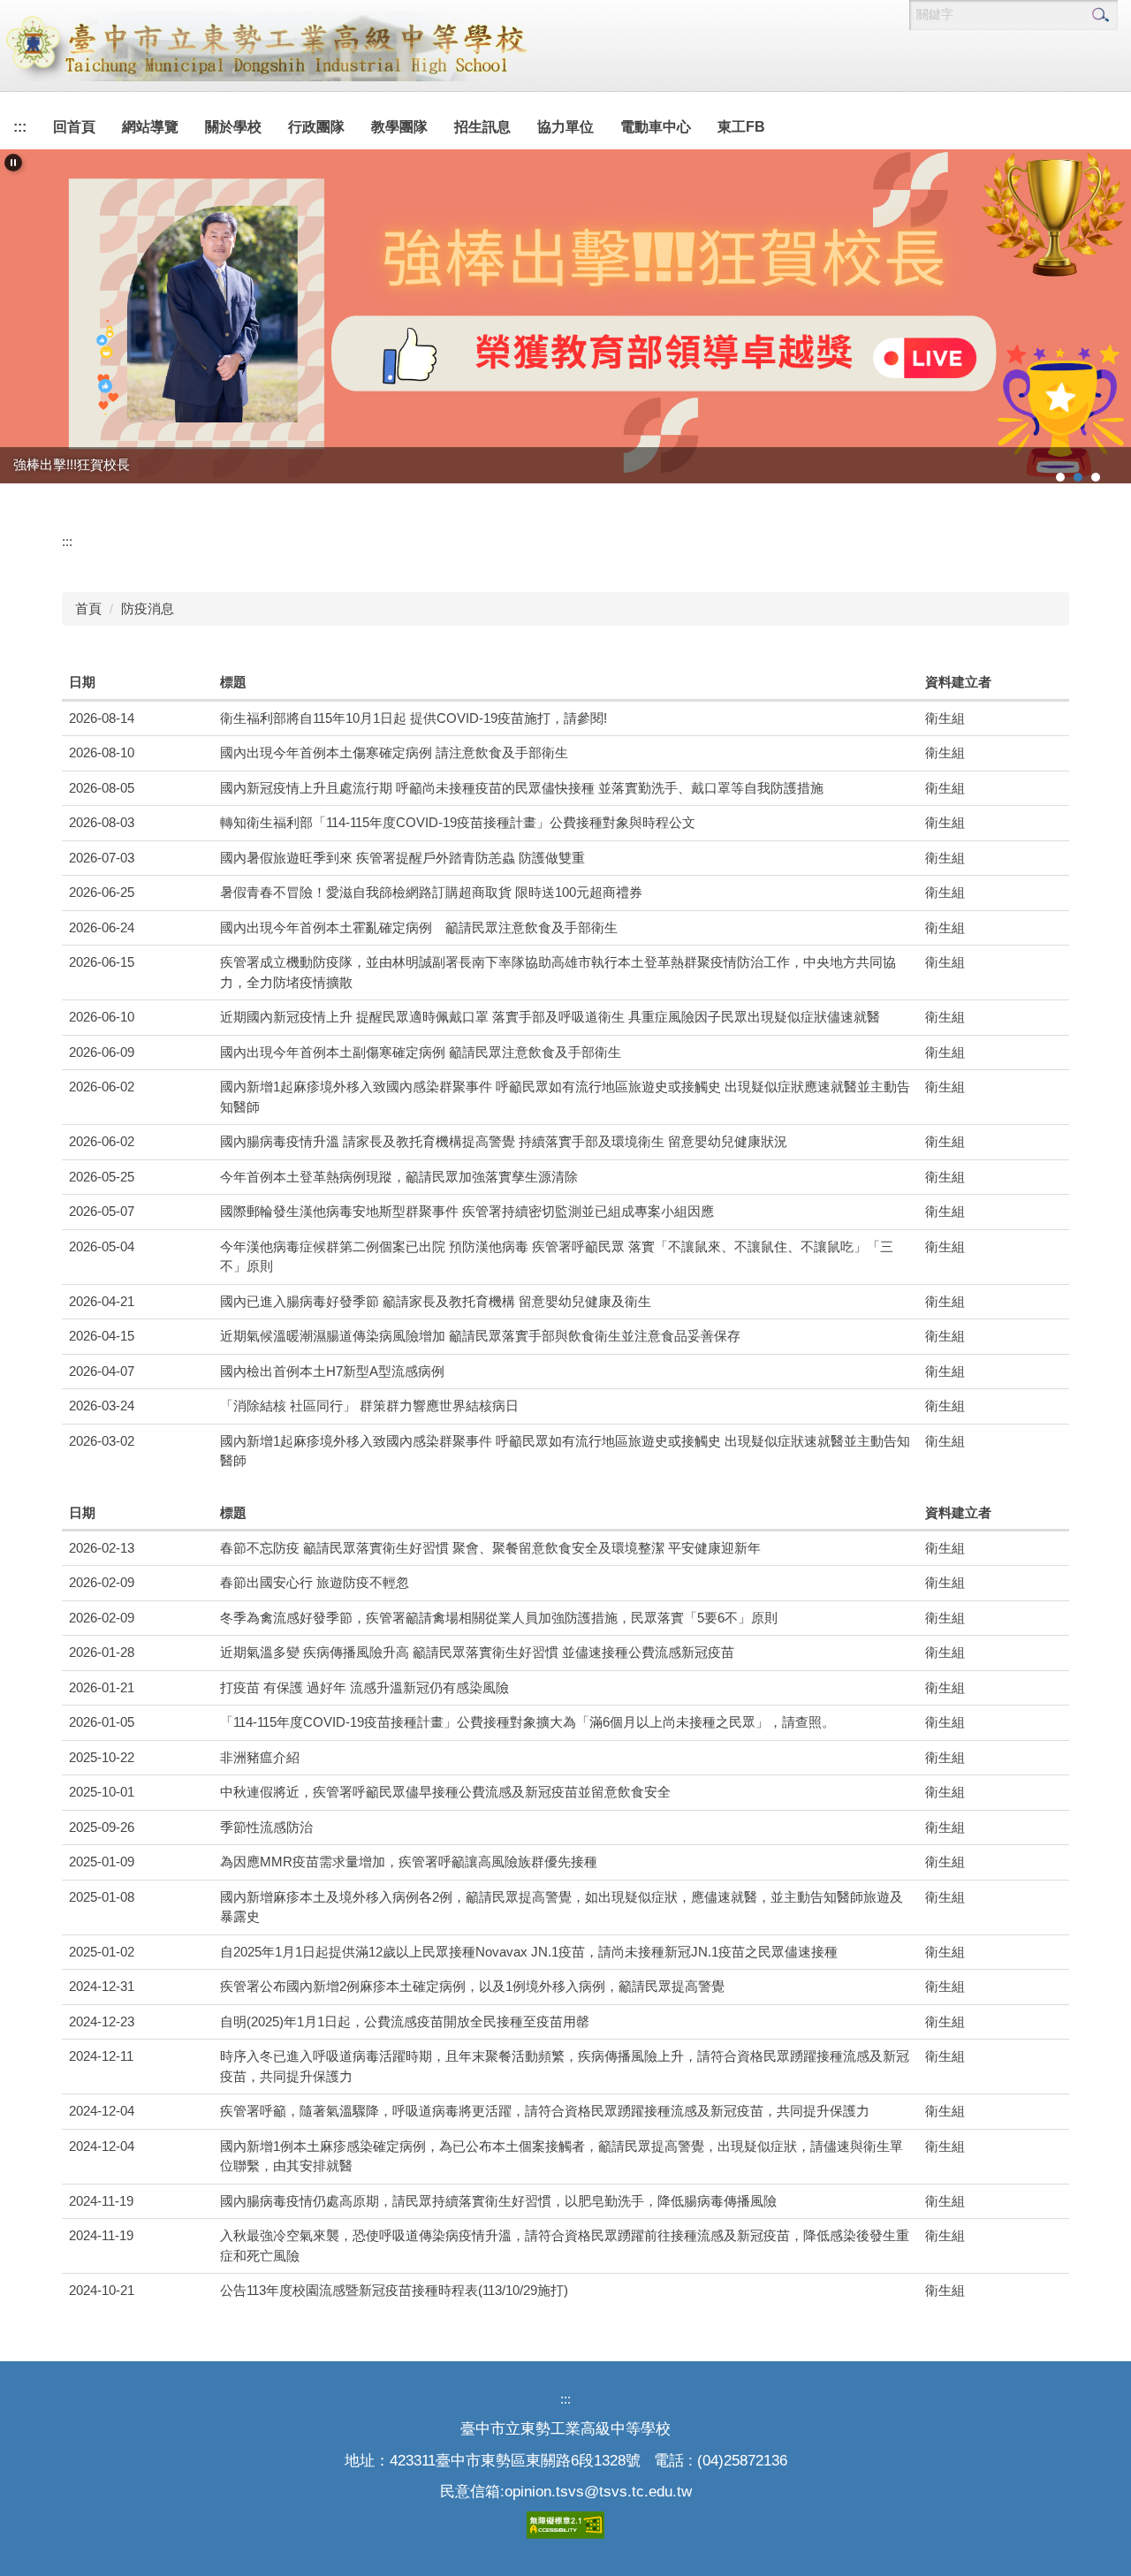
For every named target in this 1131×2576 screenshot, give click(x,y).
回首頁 (74, 127)
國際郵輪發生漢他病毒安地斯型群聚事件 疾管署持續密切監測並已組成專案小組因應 (467, 1211)
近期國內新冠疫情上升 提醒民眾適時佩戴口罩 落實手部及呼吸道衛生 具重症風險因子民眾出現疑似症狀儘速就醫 (550, 1017)
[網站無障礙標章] (565, 2524)
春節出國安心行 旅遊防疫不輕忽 (315, 1582)
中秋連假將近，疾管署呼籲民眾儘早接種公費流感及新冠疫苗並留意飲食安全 (445, 1792)
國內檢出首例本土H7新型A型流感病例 (332, 1371)
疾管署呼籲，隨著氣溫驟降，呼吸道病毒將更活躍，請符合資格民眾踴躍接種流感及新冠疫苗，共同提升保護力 (545, 2111)
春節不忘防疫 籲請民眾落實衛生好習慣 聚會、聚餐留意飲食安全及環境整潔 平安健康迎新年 (490, 1548)
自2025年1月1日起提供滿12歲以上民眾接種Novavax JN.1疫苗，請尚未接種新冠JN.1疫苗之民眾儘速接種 (529, 1952)
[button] (13, 163)
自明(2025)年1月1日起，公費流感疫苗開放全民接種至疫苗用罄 (405, 2021)
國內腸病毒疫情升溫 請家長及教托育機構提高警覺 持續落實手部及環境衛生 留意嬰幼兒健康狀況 (504, 1141)
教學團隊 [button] (399, 127)
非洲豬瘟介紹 (260, 1757)
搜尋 (1100, 15)
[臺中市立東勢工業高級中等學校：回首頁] (265, 46)
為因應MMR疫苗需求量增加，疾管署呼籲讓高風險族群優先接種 (409, 1862)
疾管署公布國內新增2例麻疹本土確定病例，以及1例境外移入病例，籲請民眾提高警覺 (472, 1986)
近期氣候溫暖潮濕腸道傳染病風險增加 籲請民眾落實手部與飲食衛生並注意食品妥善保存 (480, 1336)
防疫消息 (148, 608)
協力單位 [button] (565, 127)
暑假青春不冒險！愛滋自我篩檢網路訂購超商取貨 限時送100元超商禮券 (431, 892)
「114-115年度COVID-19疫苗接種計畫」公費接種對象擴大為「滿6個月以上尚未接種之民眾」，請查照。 (528, 1722)
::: (20, 127)
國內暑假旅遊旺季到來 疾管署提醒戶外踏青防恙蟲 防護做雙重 (402, 858)
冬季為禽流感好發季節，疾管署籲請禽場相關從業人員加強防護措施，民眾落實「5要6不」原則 (499, 1618)
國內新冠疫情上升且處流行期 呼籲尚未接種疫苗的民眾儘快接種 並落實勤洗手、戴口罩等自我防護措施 (522, 788)
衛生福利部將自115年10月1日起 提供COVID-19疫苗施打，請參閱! (414, 718)
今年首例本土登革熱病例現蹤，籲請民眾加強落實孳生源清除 (399, 1177)
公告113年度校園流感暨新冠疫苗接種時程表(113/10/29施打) (394, 2290)
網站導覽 (150, 127)
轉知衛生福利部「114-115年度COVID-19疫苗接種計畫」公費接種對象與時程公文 (458, 822)
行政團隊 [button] (316, 127)
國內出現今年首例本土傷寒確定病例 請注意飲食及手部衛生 (394, 752)
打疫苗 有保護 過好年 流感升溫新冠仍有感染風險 (364, 1687)
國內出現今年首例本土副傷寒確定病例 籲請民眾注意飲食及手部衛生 (421, 1052)
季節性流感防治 (266, 1827)
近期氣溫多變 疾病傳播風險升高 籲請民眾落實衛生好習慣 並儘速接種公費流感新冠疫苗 (477, 1652)
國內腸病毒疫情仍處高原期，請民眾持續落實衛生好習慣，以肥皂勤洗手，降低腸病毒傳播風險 (498, 2201)
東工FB (741, 127)
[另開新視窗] (565, 316)
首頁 (88, 608)
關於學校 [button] (233, 127)
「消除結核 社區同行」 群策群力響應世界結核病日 (369, 1406)
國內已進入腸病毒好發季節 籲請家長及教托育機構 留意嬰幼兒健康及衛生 (436, 1301)
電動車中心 (656, 127)
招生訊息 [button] (482, 127)
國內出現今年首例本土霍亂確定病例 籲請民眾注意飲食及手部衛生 (419, 927)
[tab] (1060, 477)
